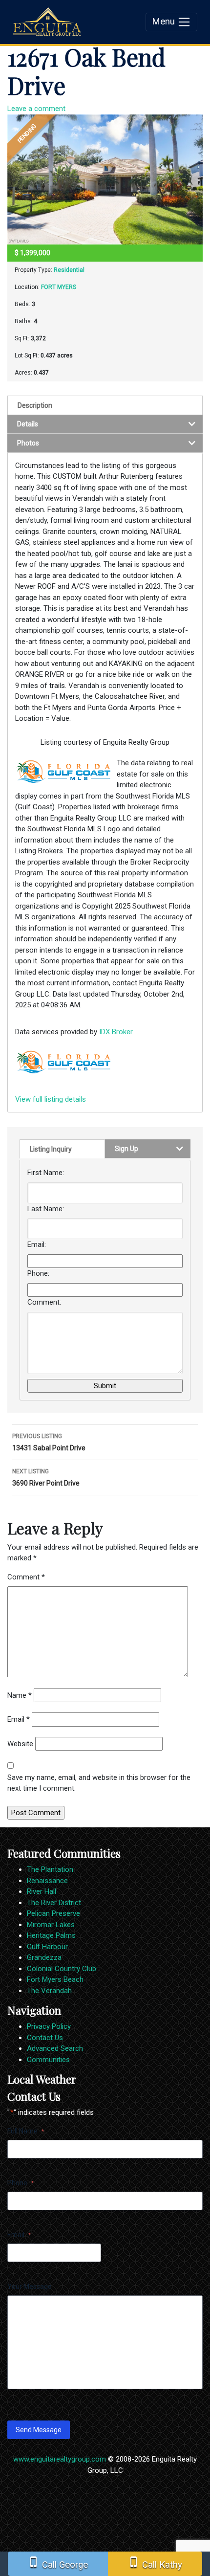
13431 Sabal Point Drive (49, 1442)
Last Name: (46, 1209)
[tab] (105, 405)
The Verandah (49, 1991)
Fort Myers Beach (55, 1979)
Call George (58, 2563)
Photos (28, 443)
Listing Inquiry (51, 1149)
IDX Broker (116, 1032)
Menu (165, 22)
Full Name (26, 2131)
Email (19, 1719)
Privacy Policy (49, 2026)
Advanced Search (55, 2048)
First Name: (46, 1173)
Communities (48, 2060)
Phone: (38, 1273)
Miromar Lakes (51, 1925)
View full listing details (51, 1099)
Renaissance (47, 1881)
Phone (21, 2183)
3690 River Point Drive (46, 1477)
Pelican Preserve (53, 1913)
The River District (54, 1903)
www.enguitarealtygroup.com (60, 2459)
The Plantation (50, 1869)
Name (20, 1695)
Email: (37, 1244)
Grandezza (44, 1957)
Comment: (44, 1302)
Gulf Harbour (47, 1947)
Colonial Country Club (62, 1969)
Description (35, 405)
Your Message (30, 2287)
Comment (26, 1577)
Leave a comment (36, 109)
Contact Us (45, 2038)
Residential (69, 270)
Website (20, 1744)
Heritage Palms (51, 1935)
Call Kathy (155, 2563)
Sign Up (126, 1149)
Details (28, 424)
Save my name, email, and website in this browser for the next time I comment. (99, 1783)
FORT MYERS (59, 287)
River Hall (42, 1891)
